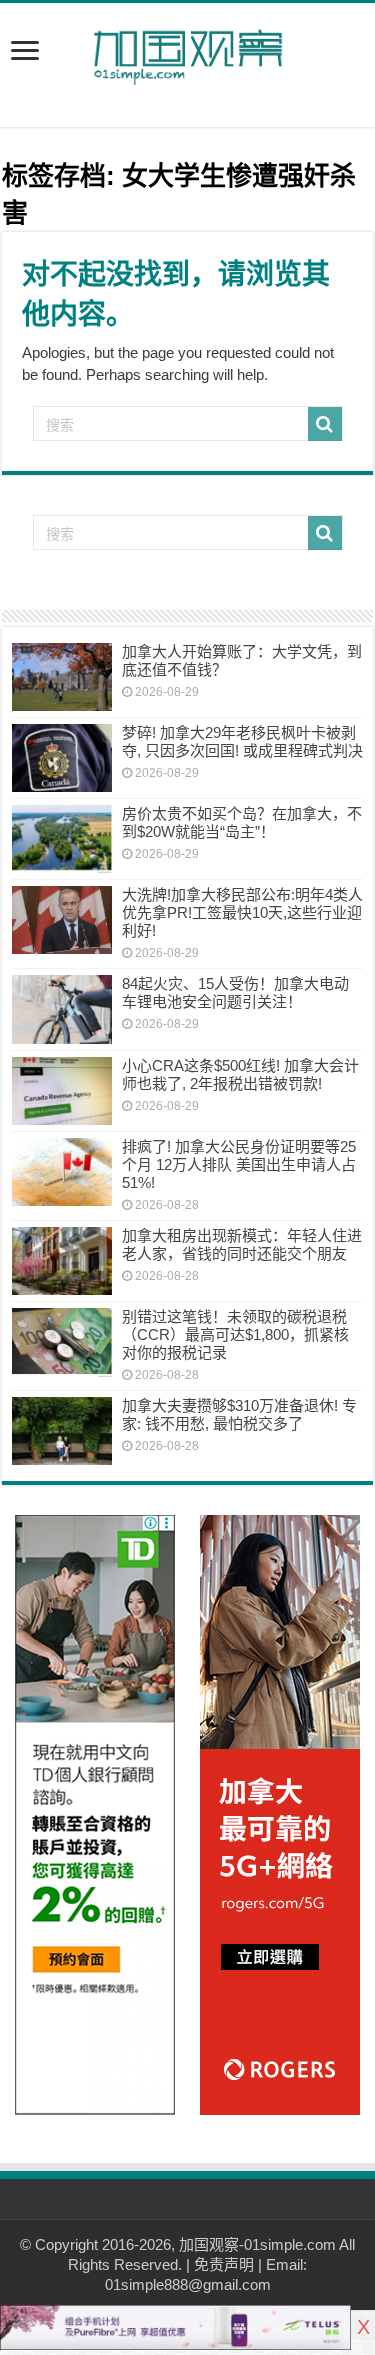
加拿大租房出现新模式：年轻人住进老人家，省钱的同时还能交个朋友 (242, 1244)
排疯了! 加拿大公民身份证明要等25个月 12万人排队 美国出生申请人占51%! (239, 1164)
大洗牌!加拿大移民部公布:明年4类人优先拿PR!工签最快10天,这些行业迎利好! (242, 912)
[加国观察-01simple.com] (188, 51)
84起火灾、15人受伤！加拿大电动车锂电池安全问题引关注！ (235, 992)
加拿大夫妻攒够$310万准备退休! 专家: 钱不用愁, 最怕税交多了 (239, 1414)
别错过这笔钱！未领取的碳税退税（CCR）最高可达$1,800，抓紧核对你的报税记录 (235, 1334)
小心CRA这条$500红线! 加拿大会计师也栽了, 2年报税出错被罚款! (240, 1074)
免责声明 (224, 2264)
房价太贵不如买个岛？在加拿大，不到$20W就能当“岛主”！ (242, 822)
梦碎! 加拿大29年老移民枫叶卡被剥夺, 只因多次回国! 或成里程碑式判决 (242, 741)
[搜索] (325, 424)
